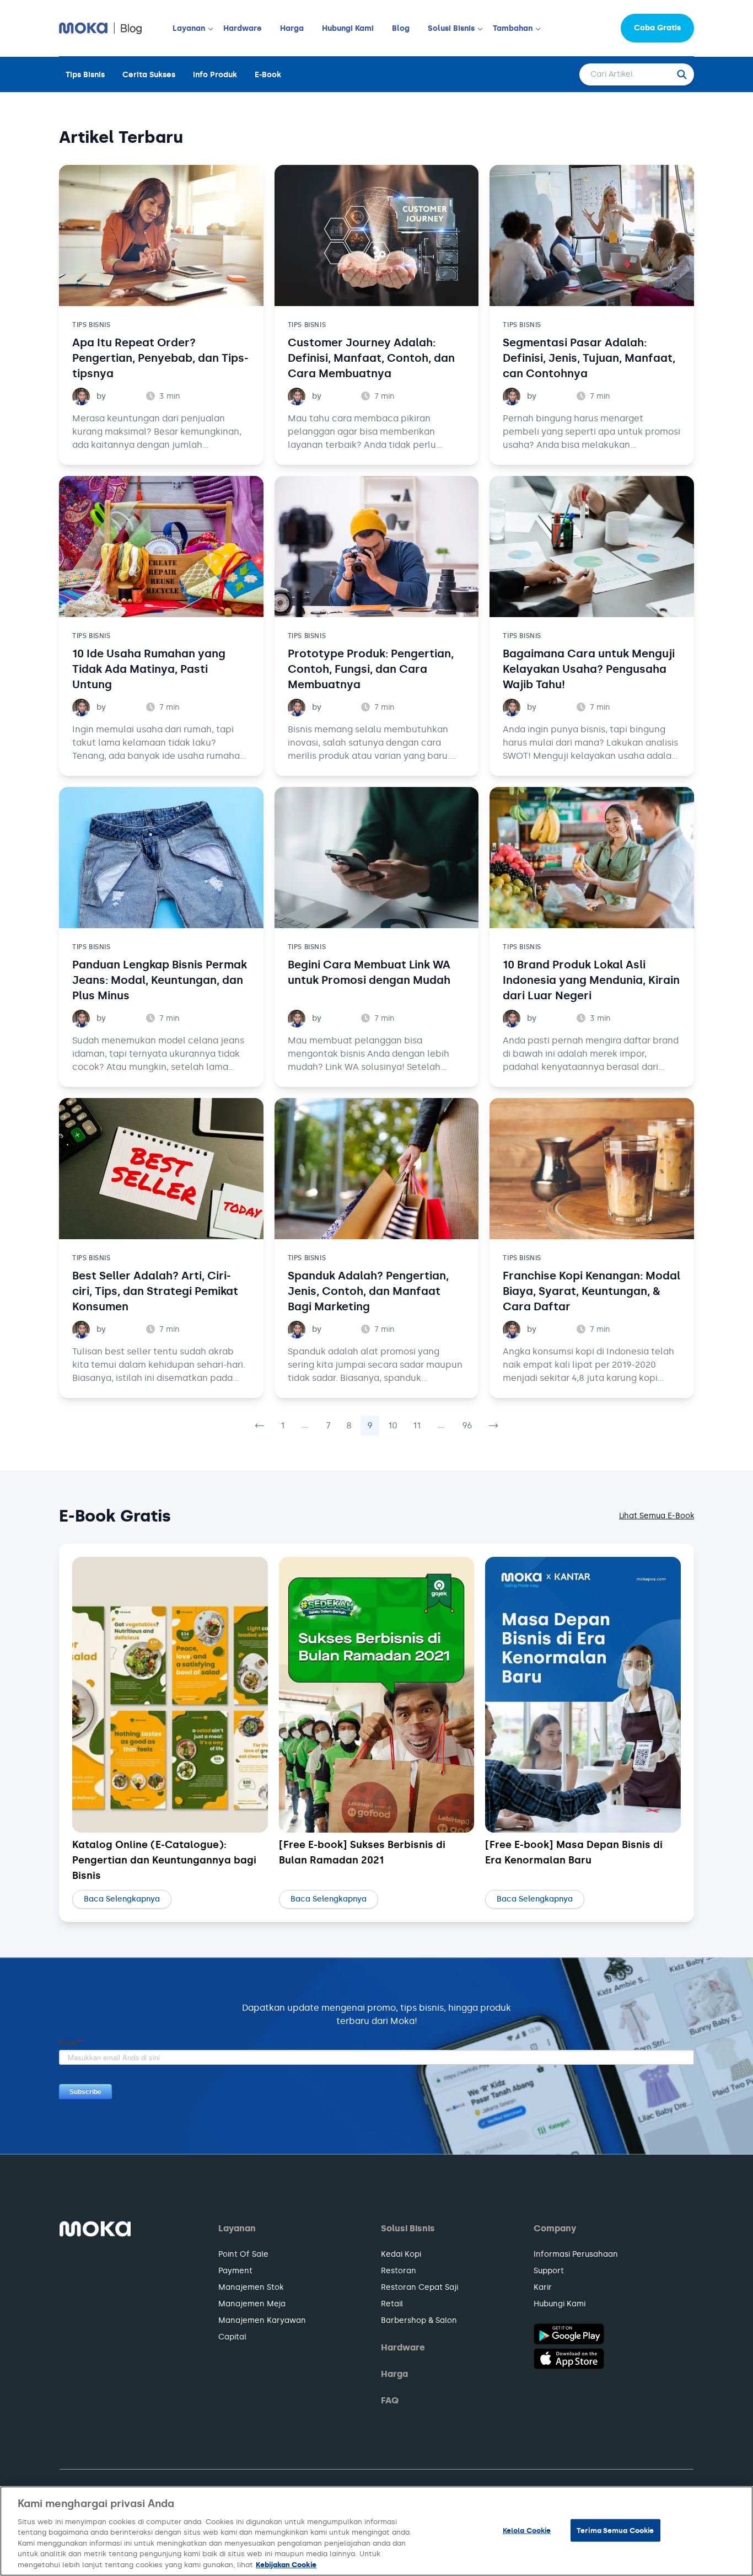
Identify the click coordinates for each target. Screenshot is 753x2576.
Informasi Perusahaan (576, 2254)
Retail (392, 2304)
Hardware (243, 28)
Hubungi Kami (348, 28)
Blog (401, 28)
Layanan (189, 28)
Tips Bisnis (85, 75)
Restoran (399, 2271)
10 (393, 1425)
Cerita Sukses (149, 75)
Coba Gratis (657, 28)
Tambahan (513, 28)
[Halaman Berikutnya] (493, 1426)
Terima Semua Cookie (615, 2530)
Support (549, 2271)
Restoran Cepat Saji (419, 2287)
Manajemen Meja (252, 2304)
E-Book (268, 75)
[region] (376, 2531)
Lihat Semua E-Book (657, 1516)
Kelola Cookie (527, 2530)
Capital (232, 2337)
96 (467, 1425)
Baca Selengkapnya (122, 1899)
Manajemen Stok (251, 2287)
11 (417, 1425)
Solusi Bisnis (451, 28)
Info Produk (215, 75)
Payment (235, 2271)
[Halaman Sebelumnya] (260, 1426)
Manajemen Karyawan (262, 2320)
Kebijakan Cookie (286, 2565)
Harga (292, 28)
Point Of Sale (243, 2254)
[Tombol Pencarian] (685, 74)
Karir (543, 2287)
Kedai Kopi (401, 2254)
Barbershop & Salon (419, 2320)
